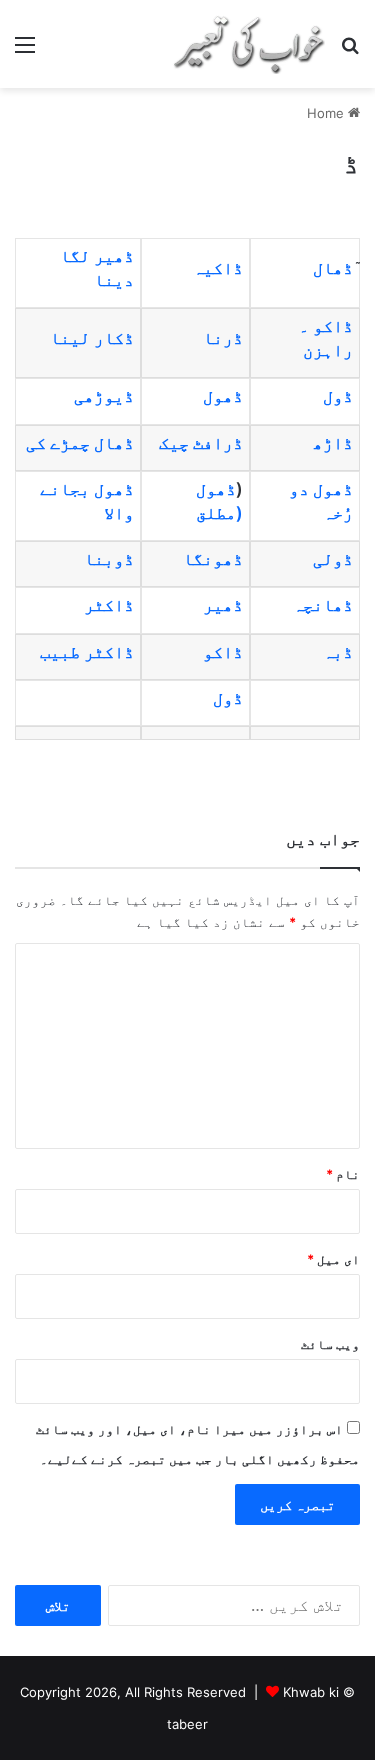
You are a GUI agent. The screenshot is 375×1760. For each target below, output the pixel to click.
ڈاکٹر (109, 605)
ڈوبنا (109, 559)
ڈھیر (223, 605)
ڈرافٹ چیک (201, 443)
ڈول (338, 396)
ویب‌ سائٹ (330, 1344)
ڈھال (333, 268)
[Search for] (350, 51)
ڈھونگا (213, 559)
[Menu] (25, 51)
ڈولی (333, 559)
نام (343, 1174)
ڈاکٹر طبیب (87, 652)
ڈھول (223, 396)
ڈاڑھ (333, 443)
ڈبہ (338, 652)
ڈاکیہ (218, 268)
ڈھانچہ (323, 605)
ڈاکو (223, 652)
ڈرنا (223, 338)
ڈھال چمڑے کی (80, 443)
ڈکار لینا (92, 338)
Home (327, 113)
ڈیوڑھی (104, 396)
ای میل (333, 1259)
